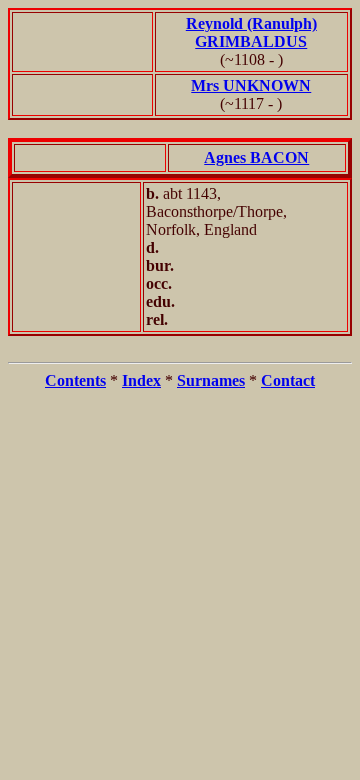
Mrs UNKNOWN (251, 85)
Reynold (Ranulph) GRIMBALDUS (251, 32)
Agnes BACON (256, 157)
